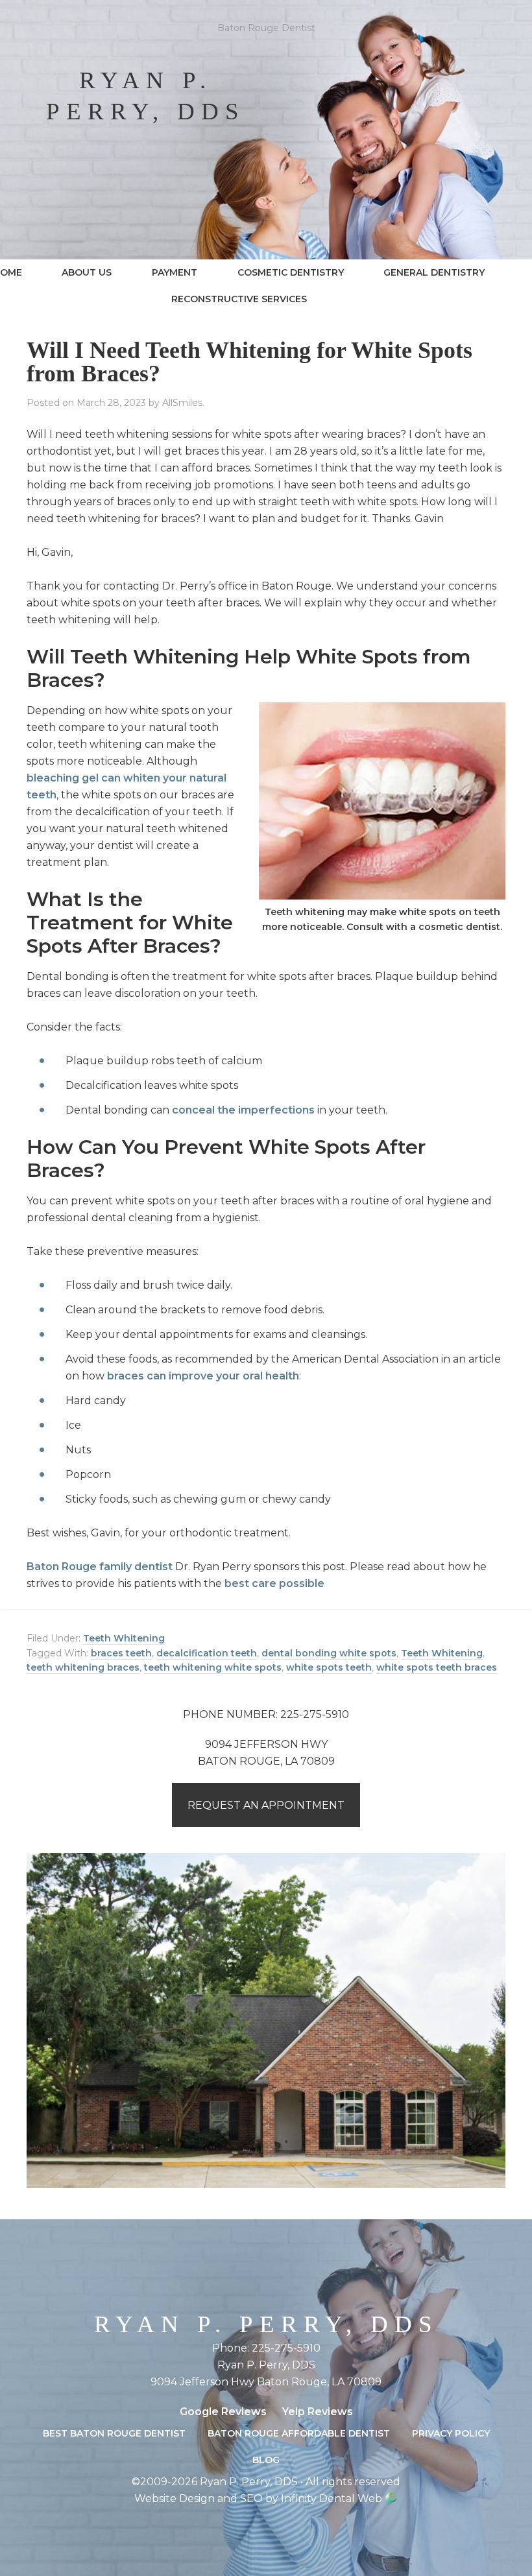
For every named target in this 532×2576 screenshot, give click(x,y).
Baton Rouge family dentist (100, 1567)
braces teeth (121, 1653)
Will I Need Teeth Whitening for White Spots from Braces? (249, 362)
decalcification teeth (207, 1653)
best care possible (274, 1583)
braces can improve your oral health (203, 1376)
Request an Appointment (266, 1805)
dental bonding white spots (329, 1653)
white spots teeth (329, 1667)
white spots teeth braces (437, 1667)
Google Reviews (223, 2412)
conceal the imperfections (243, 1110)
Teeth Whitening (124, 1638)
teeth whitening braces (83, 1667)
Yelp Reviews (318, 2412)
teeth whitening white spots (213, 1667)
